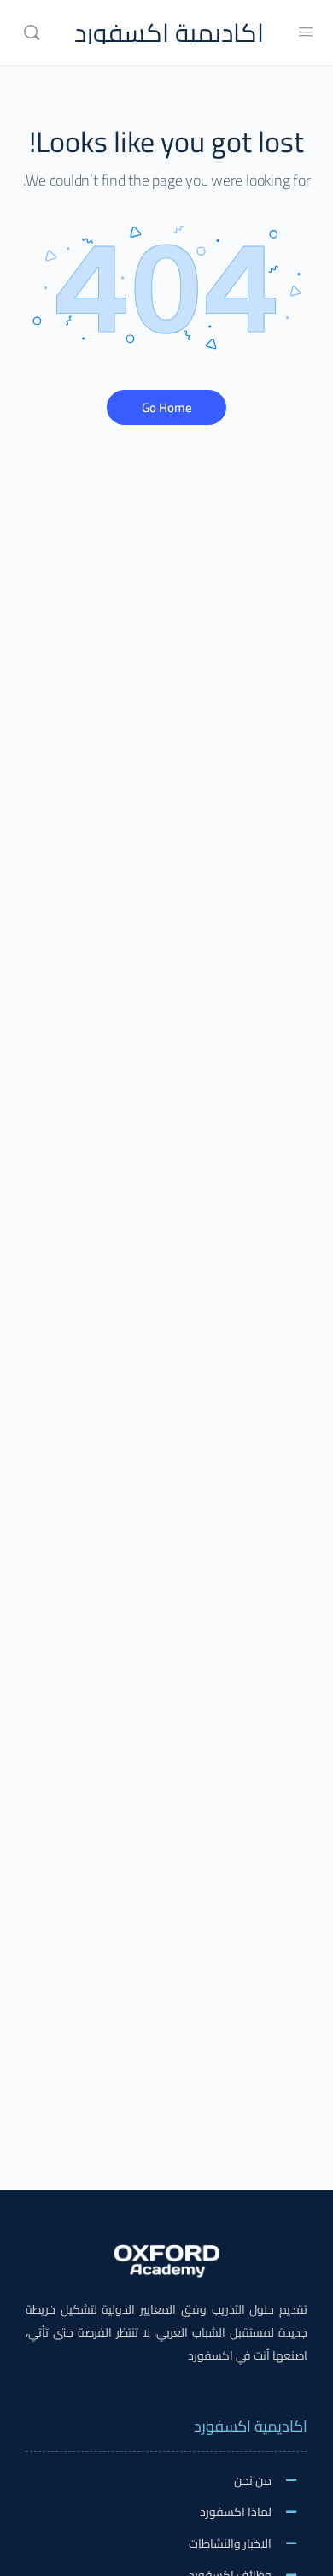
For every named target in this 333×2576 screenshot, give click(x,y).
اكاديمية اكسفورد (169, 33)
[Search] (32, 32)
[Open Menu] (306, 31)
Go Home (167, 407)
